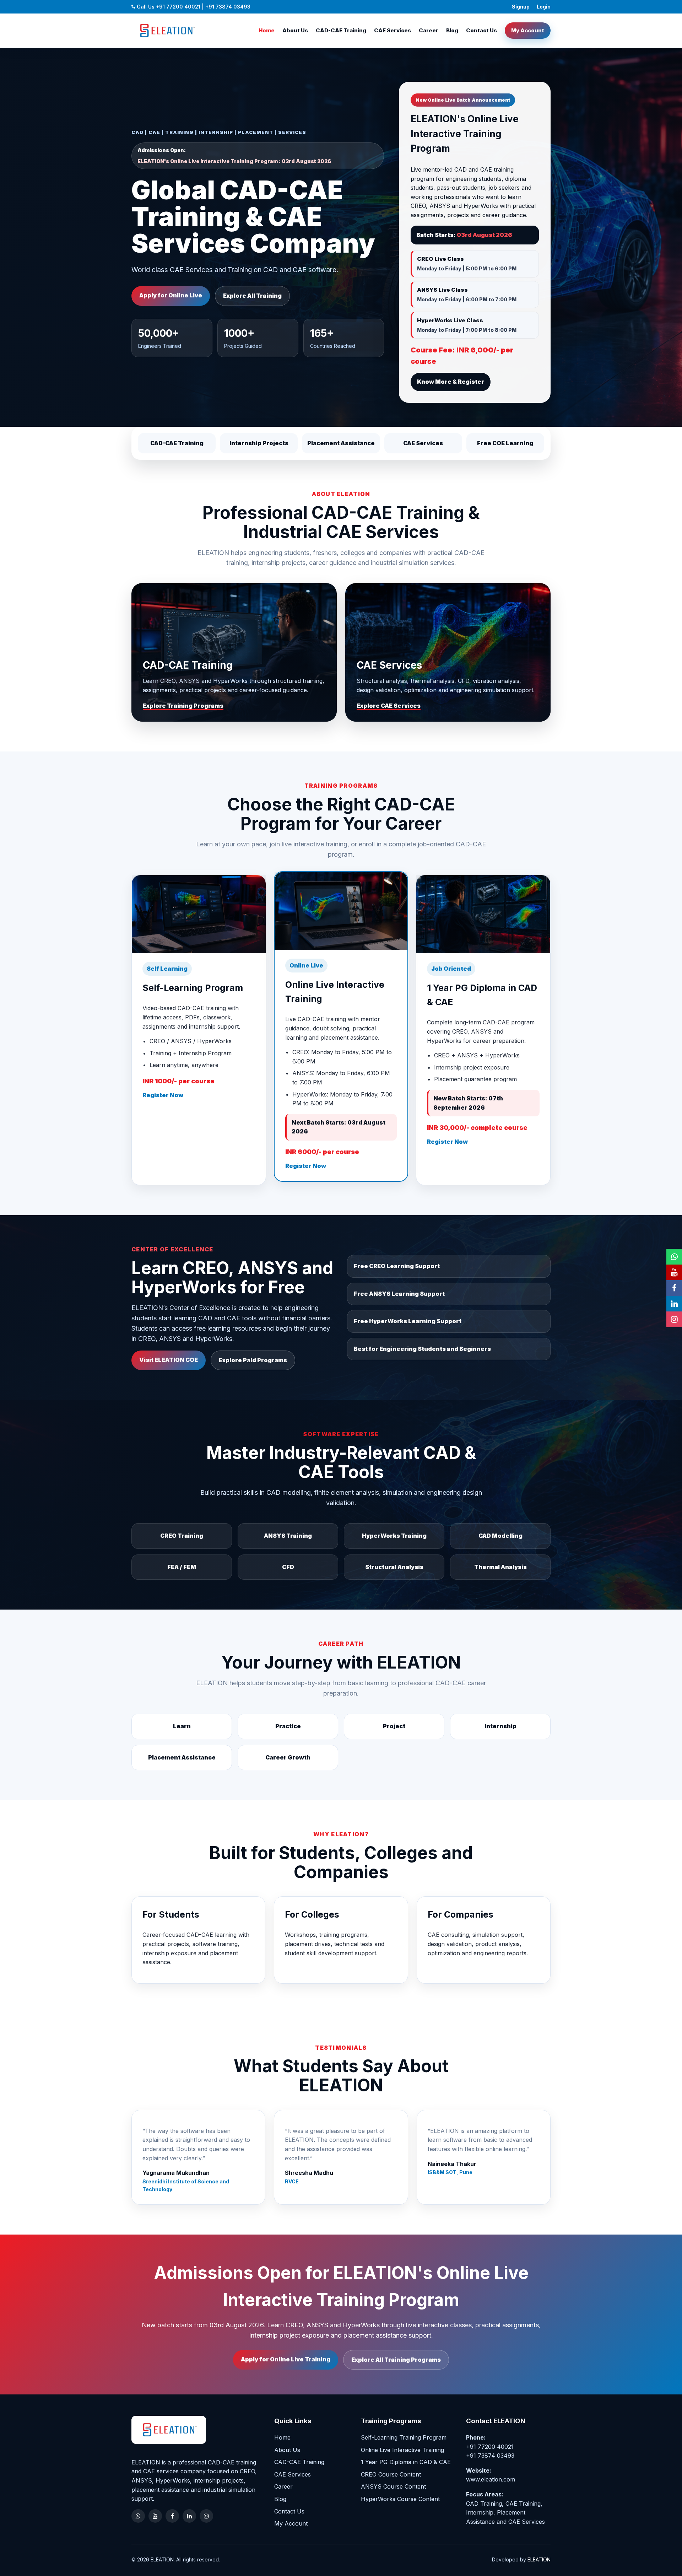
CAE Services (393, 30)
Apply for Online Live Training (286, 2359)
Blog (452, 30)
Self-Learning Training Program (404, 2437)
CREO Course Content (391, 2474)
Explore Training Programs (183, 706)
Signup (521, 7)
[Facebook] (172, 2516)
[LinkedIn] (189, 2516)
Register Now (163, 1095)
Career (429, 30)
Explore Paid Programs (253, 1360)
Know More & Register (451, 382)
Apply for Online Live (171, 295)
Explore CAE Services (389, 706)
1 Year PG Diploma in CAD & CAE (406, 2462)
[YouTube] (155, 2516)
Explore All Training (252, 296)
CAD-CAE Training (341, 30)
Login (544, 7)
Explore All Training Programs (396, 2360)
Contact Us (481, 30)
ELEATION (539, 2559)
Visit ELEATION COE (169, 1360)
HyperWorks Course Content (400, 2499)
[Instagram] (206, 2516)
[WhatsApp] (138, 2516)
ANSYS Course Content (393, 2486)
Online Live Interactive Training (402, 2450)
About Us (295, 30)
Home (267, 30)
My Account (528, 30)
